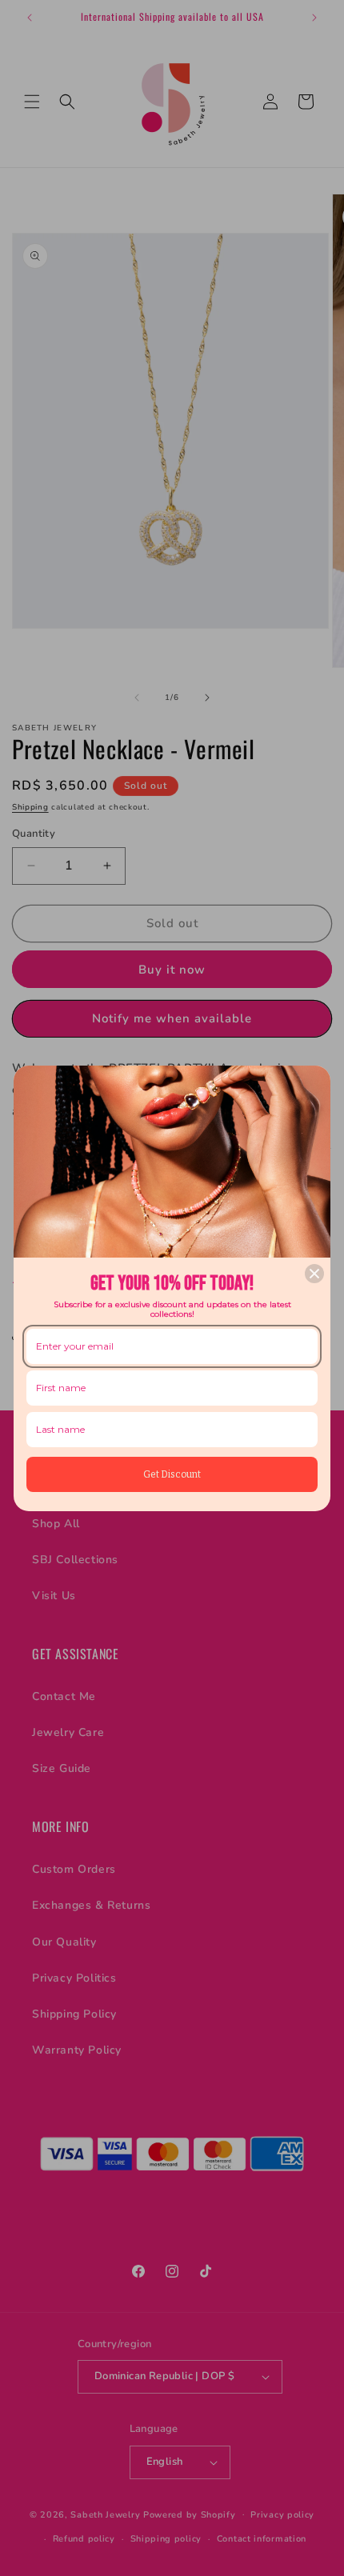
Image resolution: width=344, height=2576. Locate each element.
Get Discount (172, 1474)
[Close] (314, 1274)
